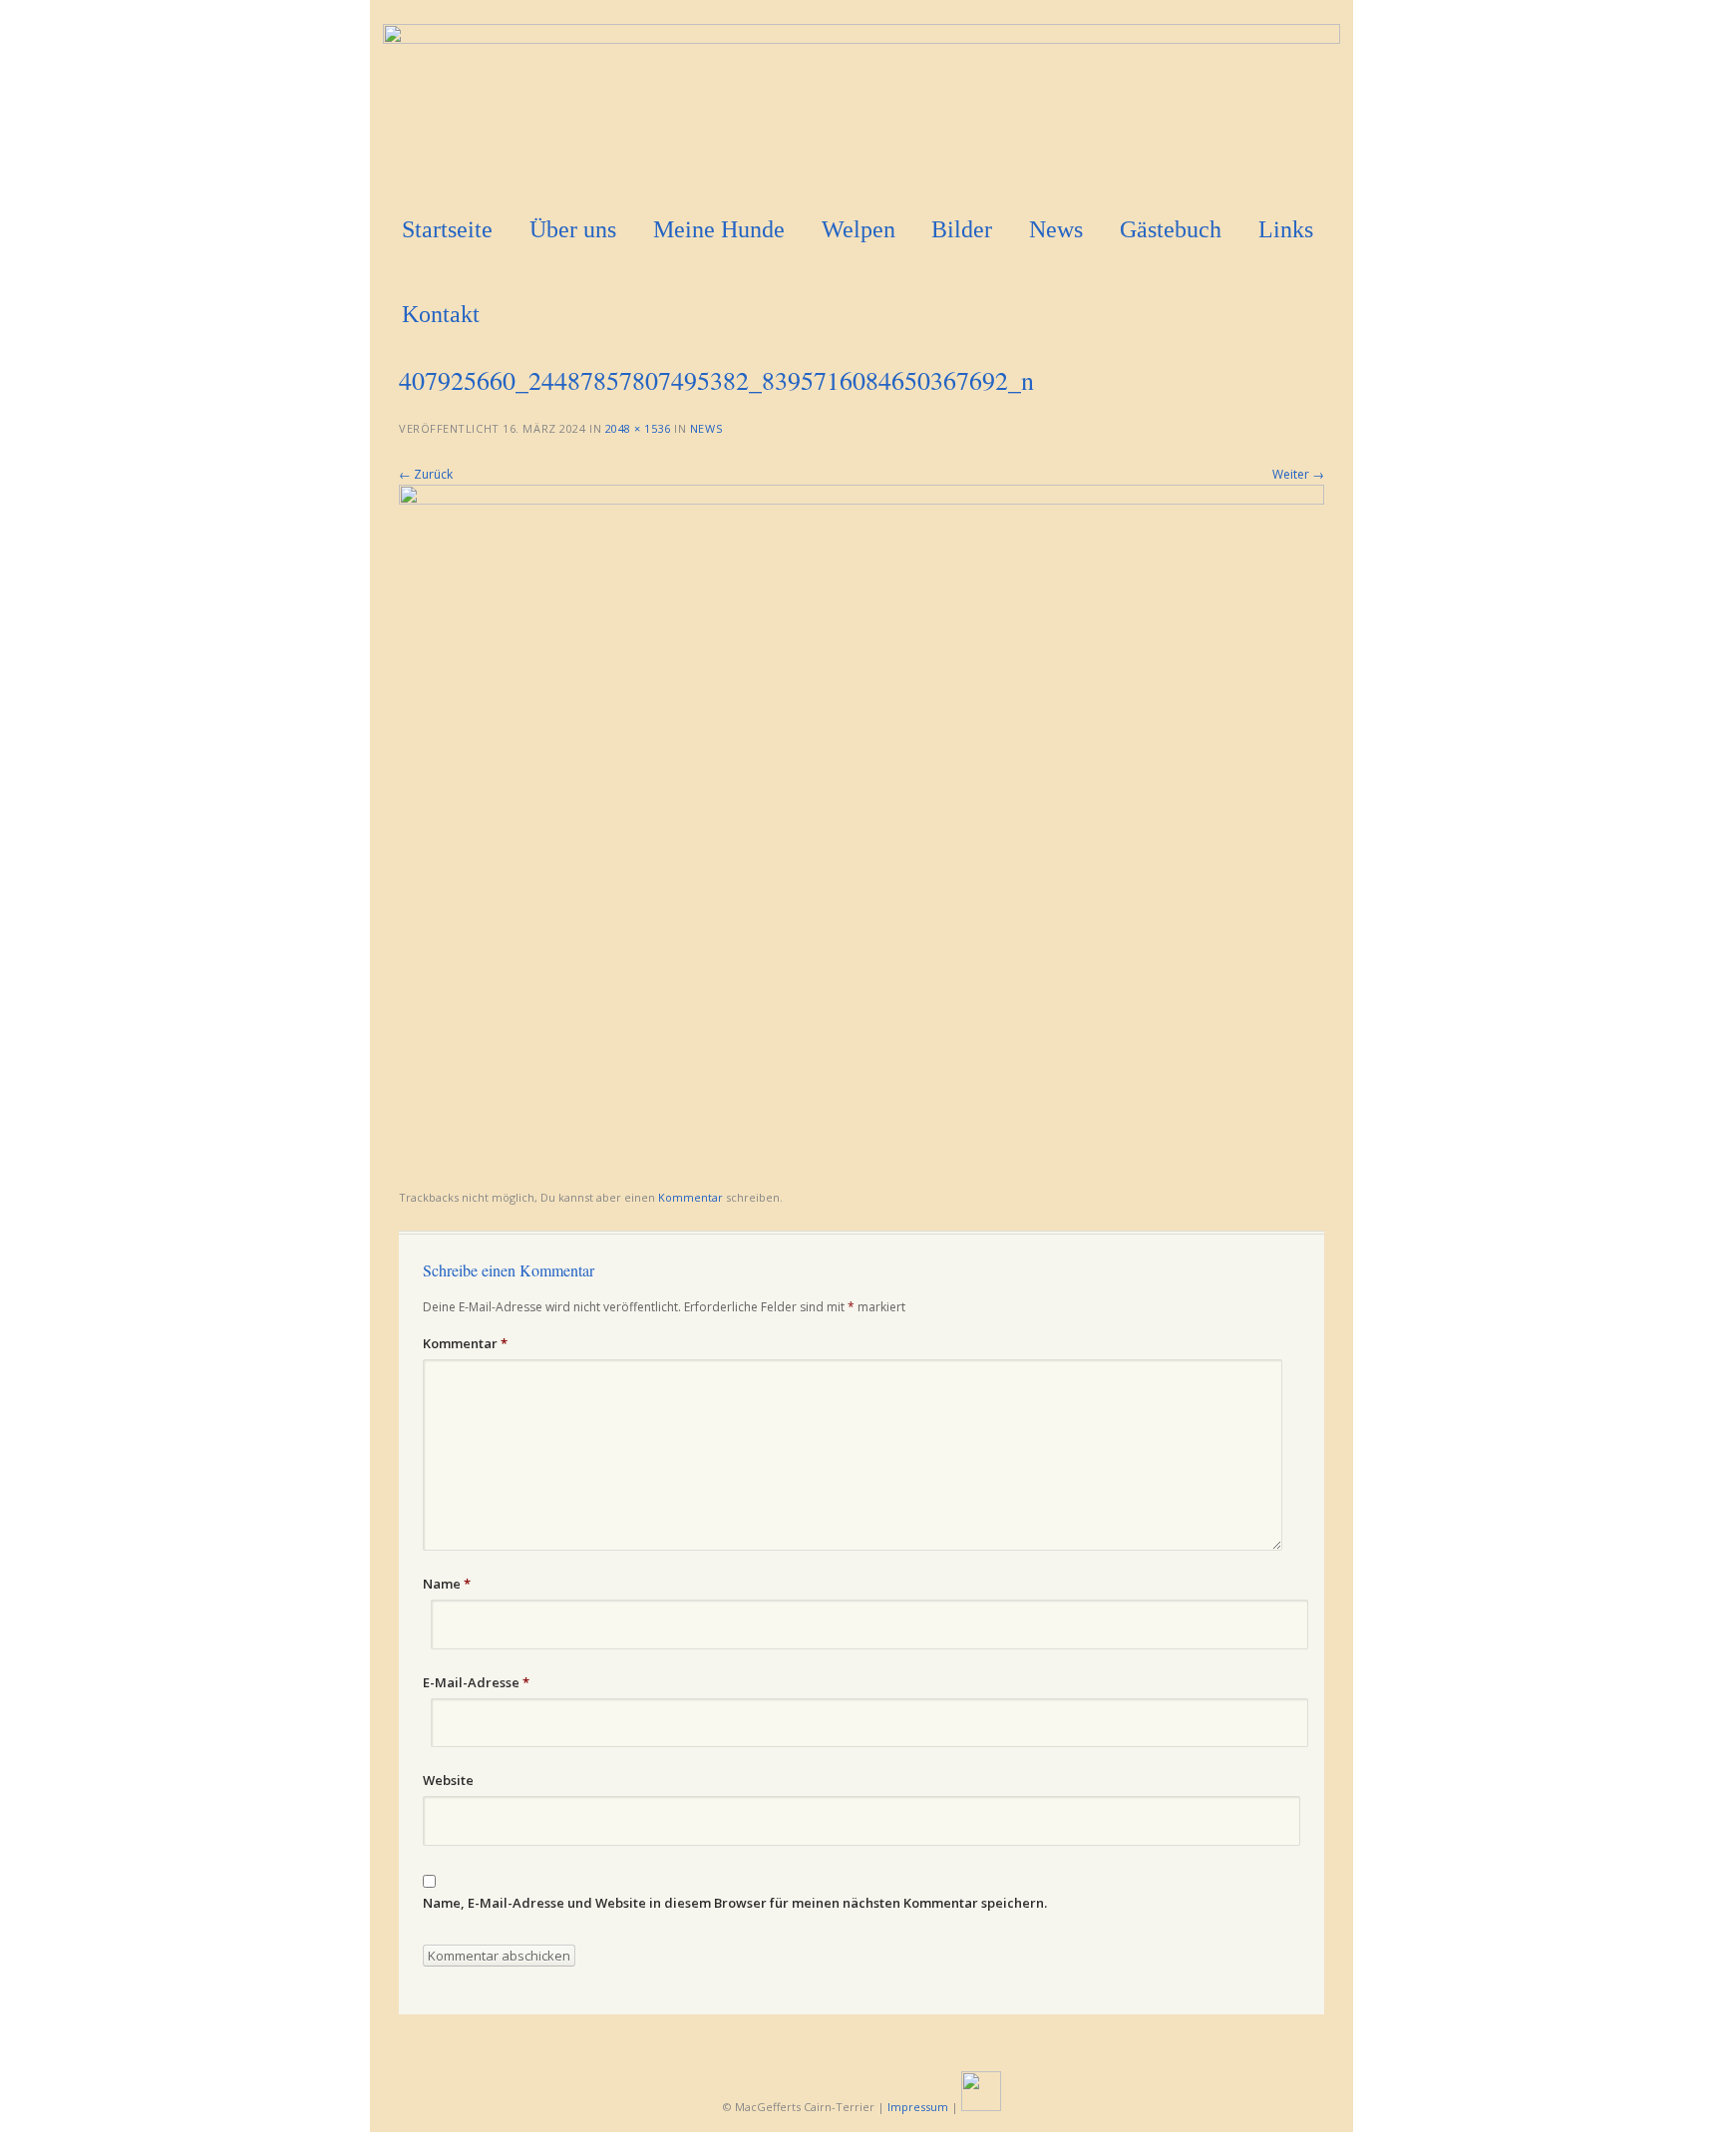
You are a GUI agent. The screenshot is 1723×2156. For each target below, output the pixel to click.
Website (448, 1780)
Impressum (918, 2107)
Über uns (573, 229)
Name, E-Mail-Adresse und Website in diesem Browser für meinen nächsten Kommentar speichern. (735, 1903)
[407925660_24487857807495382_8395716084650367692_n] (861, 499)
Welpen (859, 229)
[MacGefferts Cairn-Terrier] (861, 38)
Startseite (447, 229)
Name (447, 1584)
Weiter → (1298, 474)
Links (1286, 229)
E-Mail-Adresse (476, 1682)
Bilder (962, 229)
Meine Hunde (719, 229)
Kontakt (441, 314)
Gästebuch (1171, 229)
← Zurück (426, 474)
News (1056, 229)
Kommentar (690, 1197)
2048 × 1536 (638, 428)
